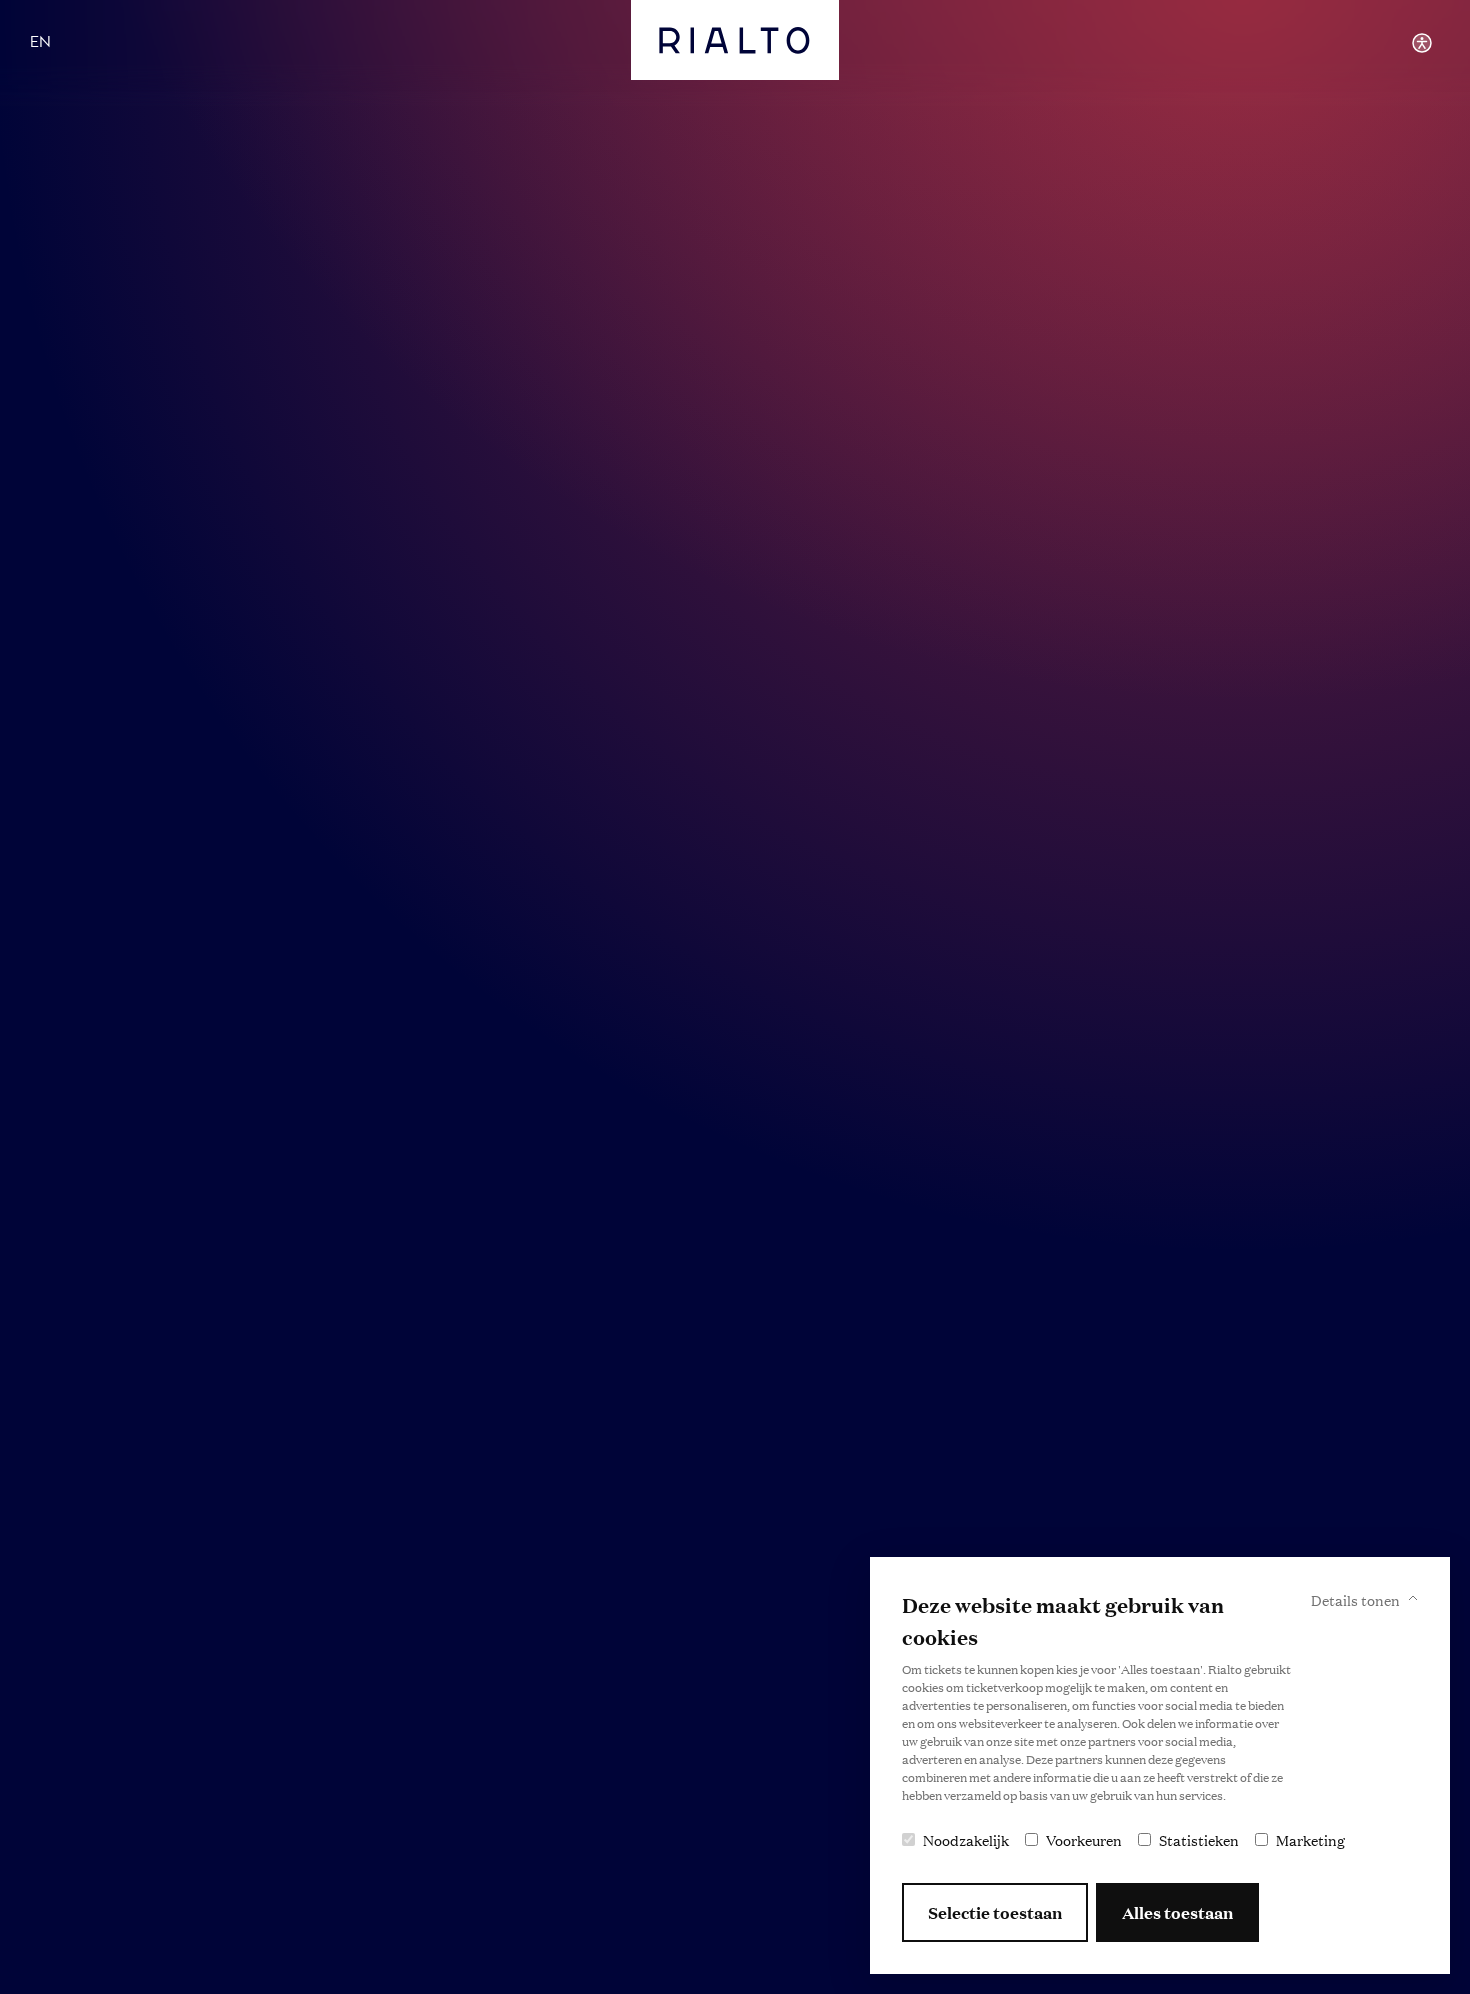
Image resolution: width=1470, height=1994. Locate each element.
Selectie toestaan (995, 1912)
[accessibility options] (1422, 43)
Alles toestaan (1177, 1912)
